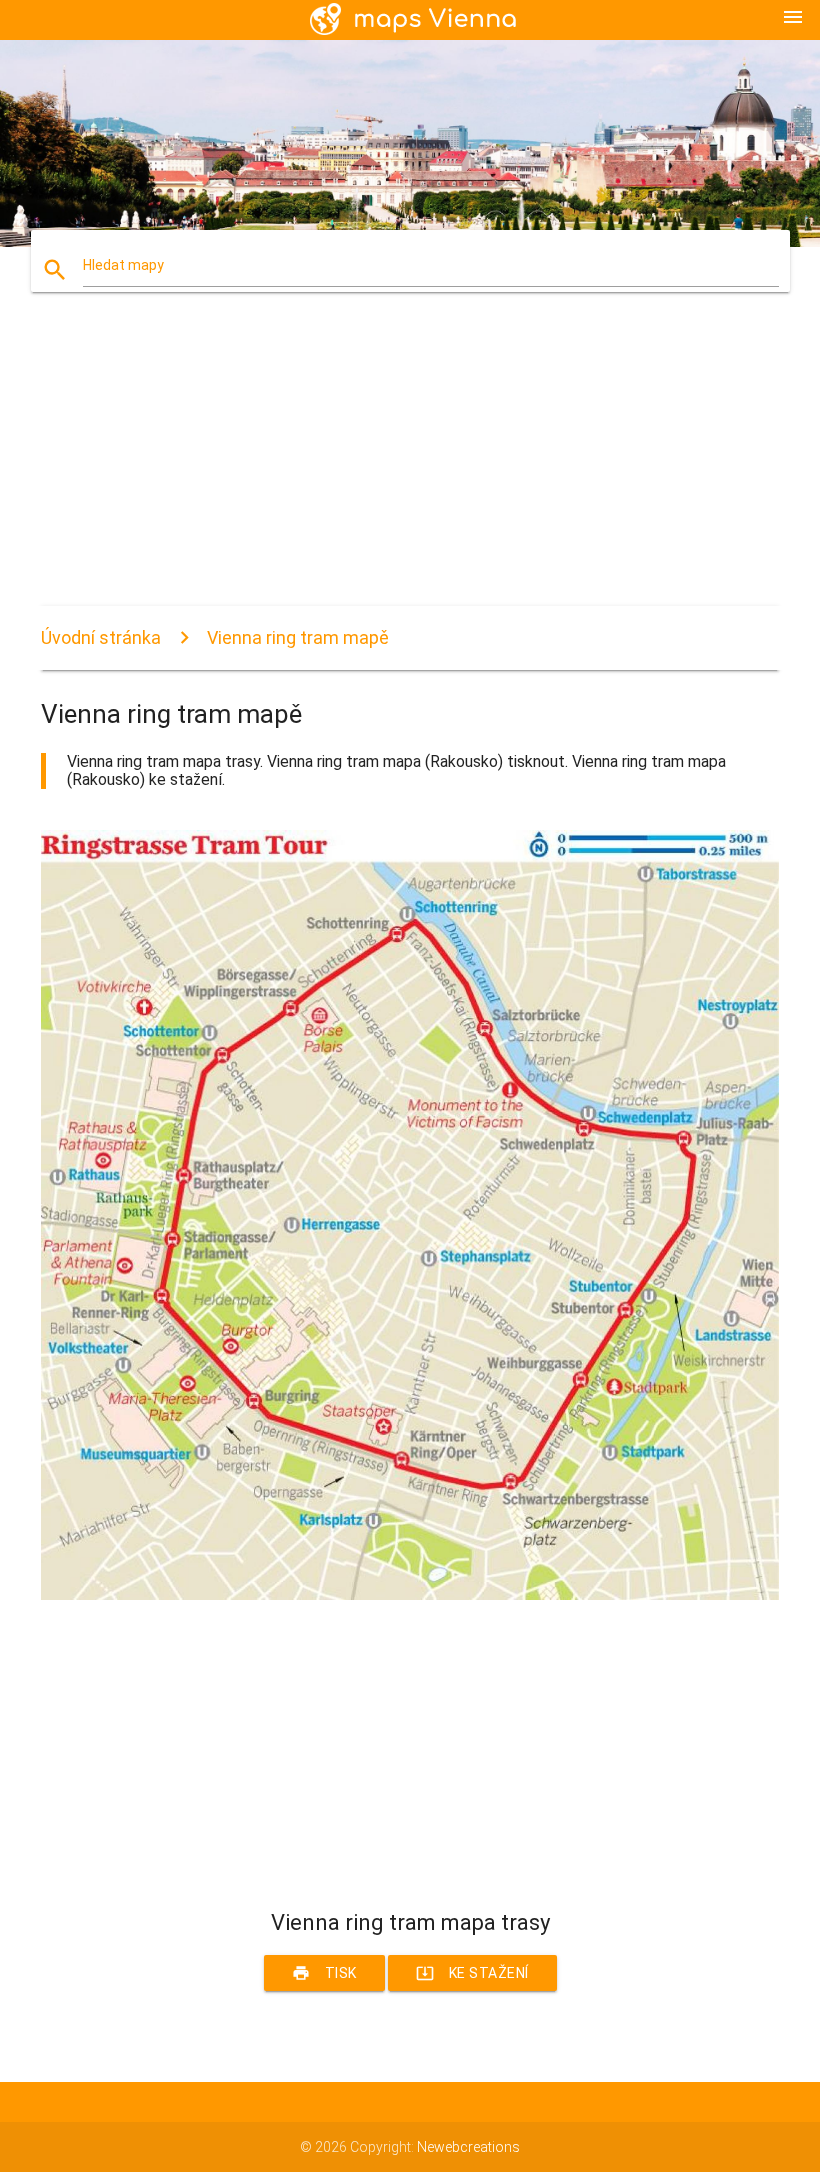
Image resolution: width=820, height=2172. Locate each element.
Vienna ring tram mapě (298, 637)
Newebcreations (468, 2147)
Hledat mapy (123, 265)
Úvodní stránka (101, 637)
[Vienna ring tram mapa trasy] (410, 1595)
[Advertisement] (410, 466)
